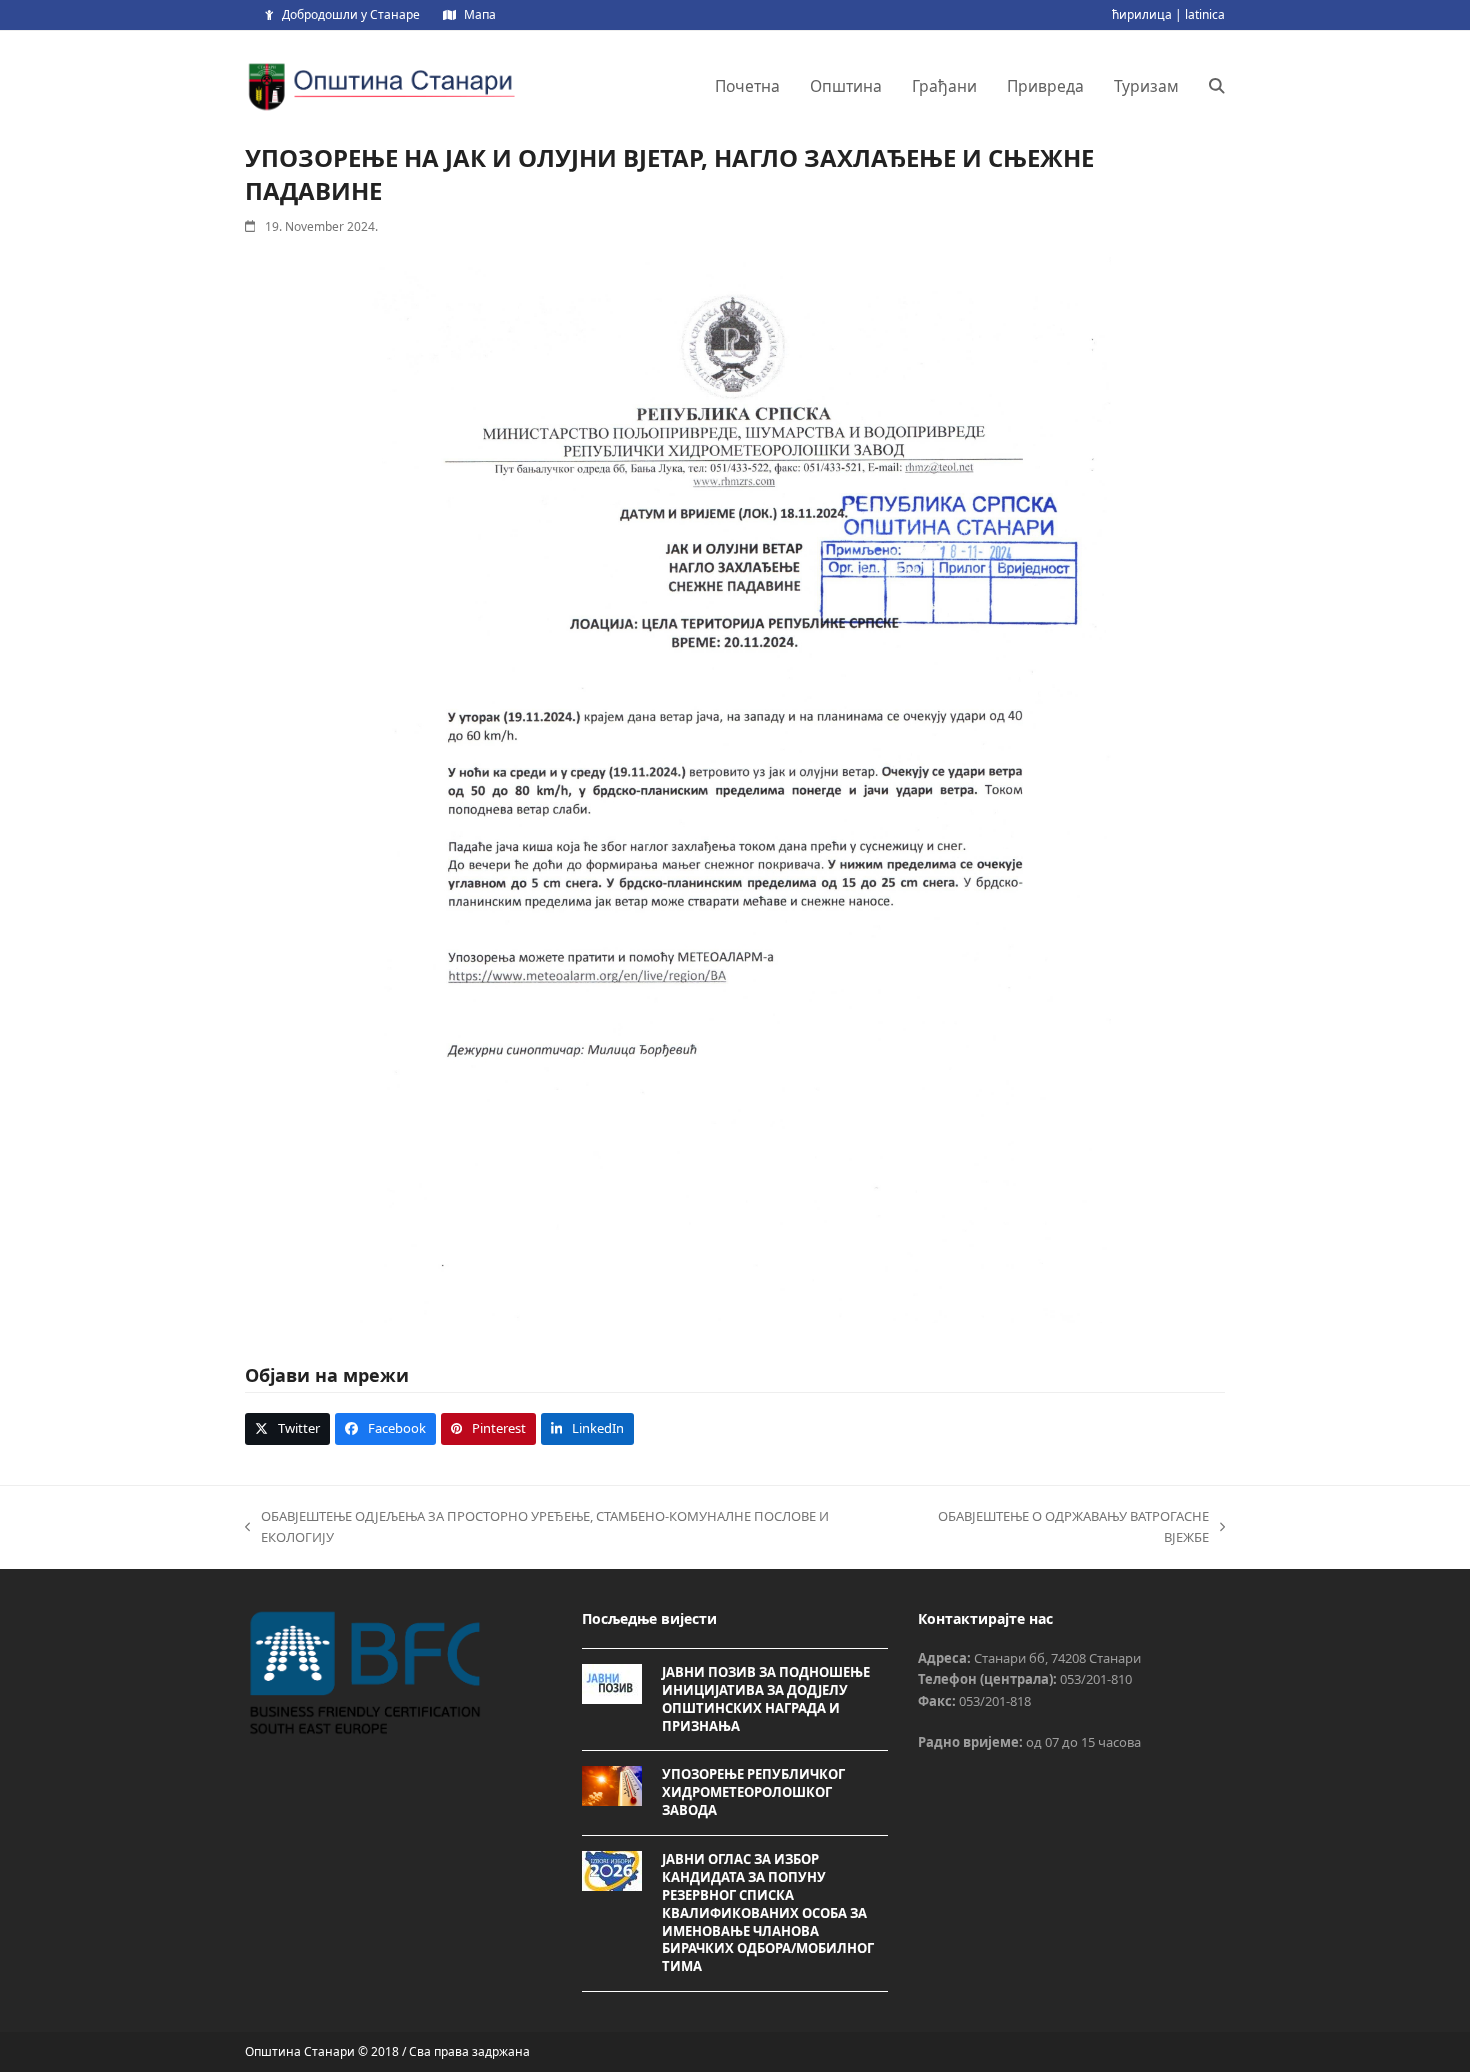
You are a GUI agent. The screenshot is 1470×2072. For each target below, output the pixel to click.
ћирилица (1142, 14)
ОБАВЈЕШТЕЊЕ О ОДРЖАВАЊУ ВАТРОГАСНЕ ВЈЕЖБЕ (1055, 1528)
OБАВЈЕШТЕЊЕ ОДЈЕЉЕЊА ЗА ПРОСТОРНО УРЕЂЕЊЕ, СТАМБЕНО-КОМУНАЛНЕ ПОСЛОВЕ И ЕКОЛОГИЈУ (537, 1528)
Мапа (480, 14)
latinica (1205, 14)
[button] (1217, 86)
